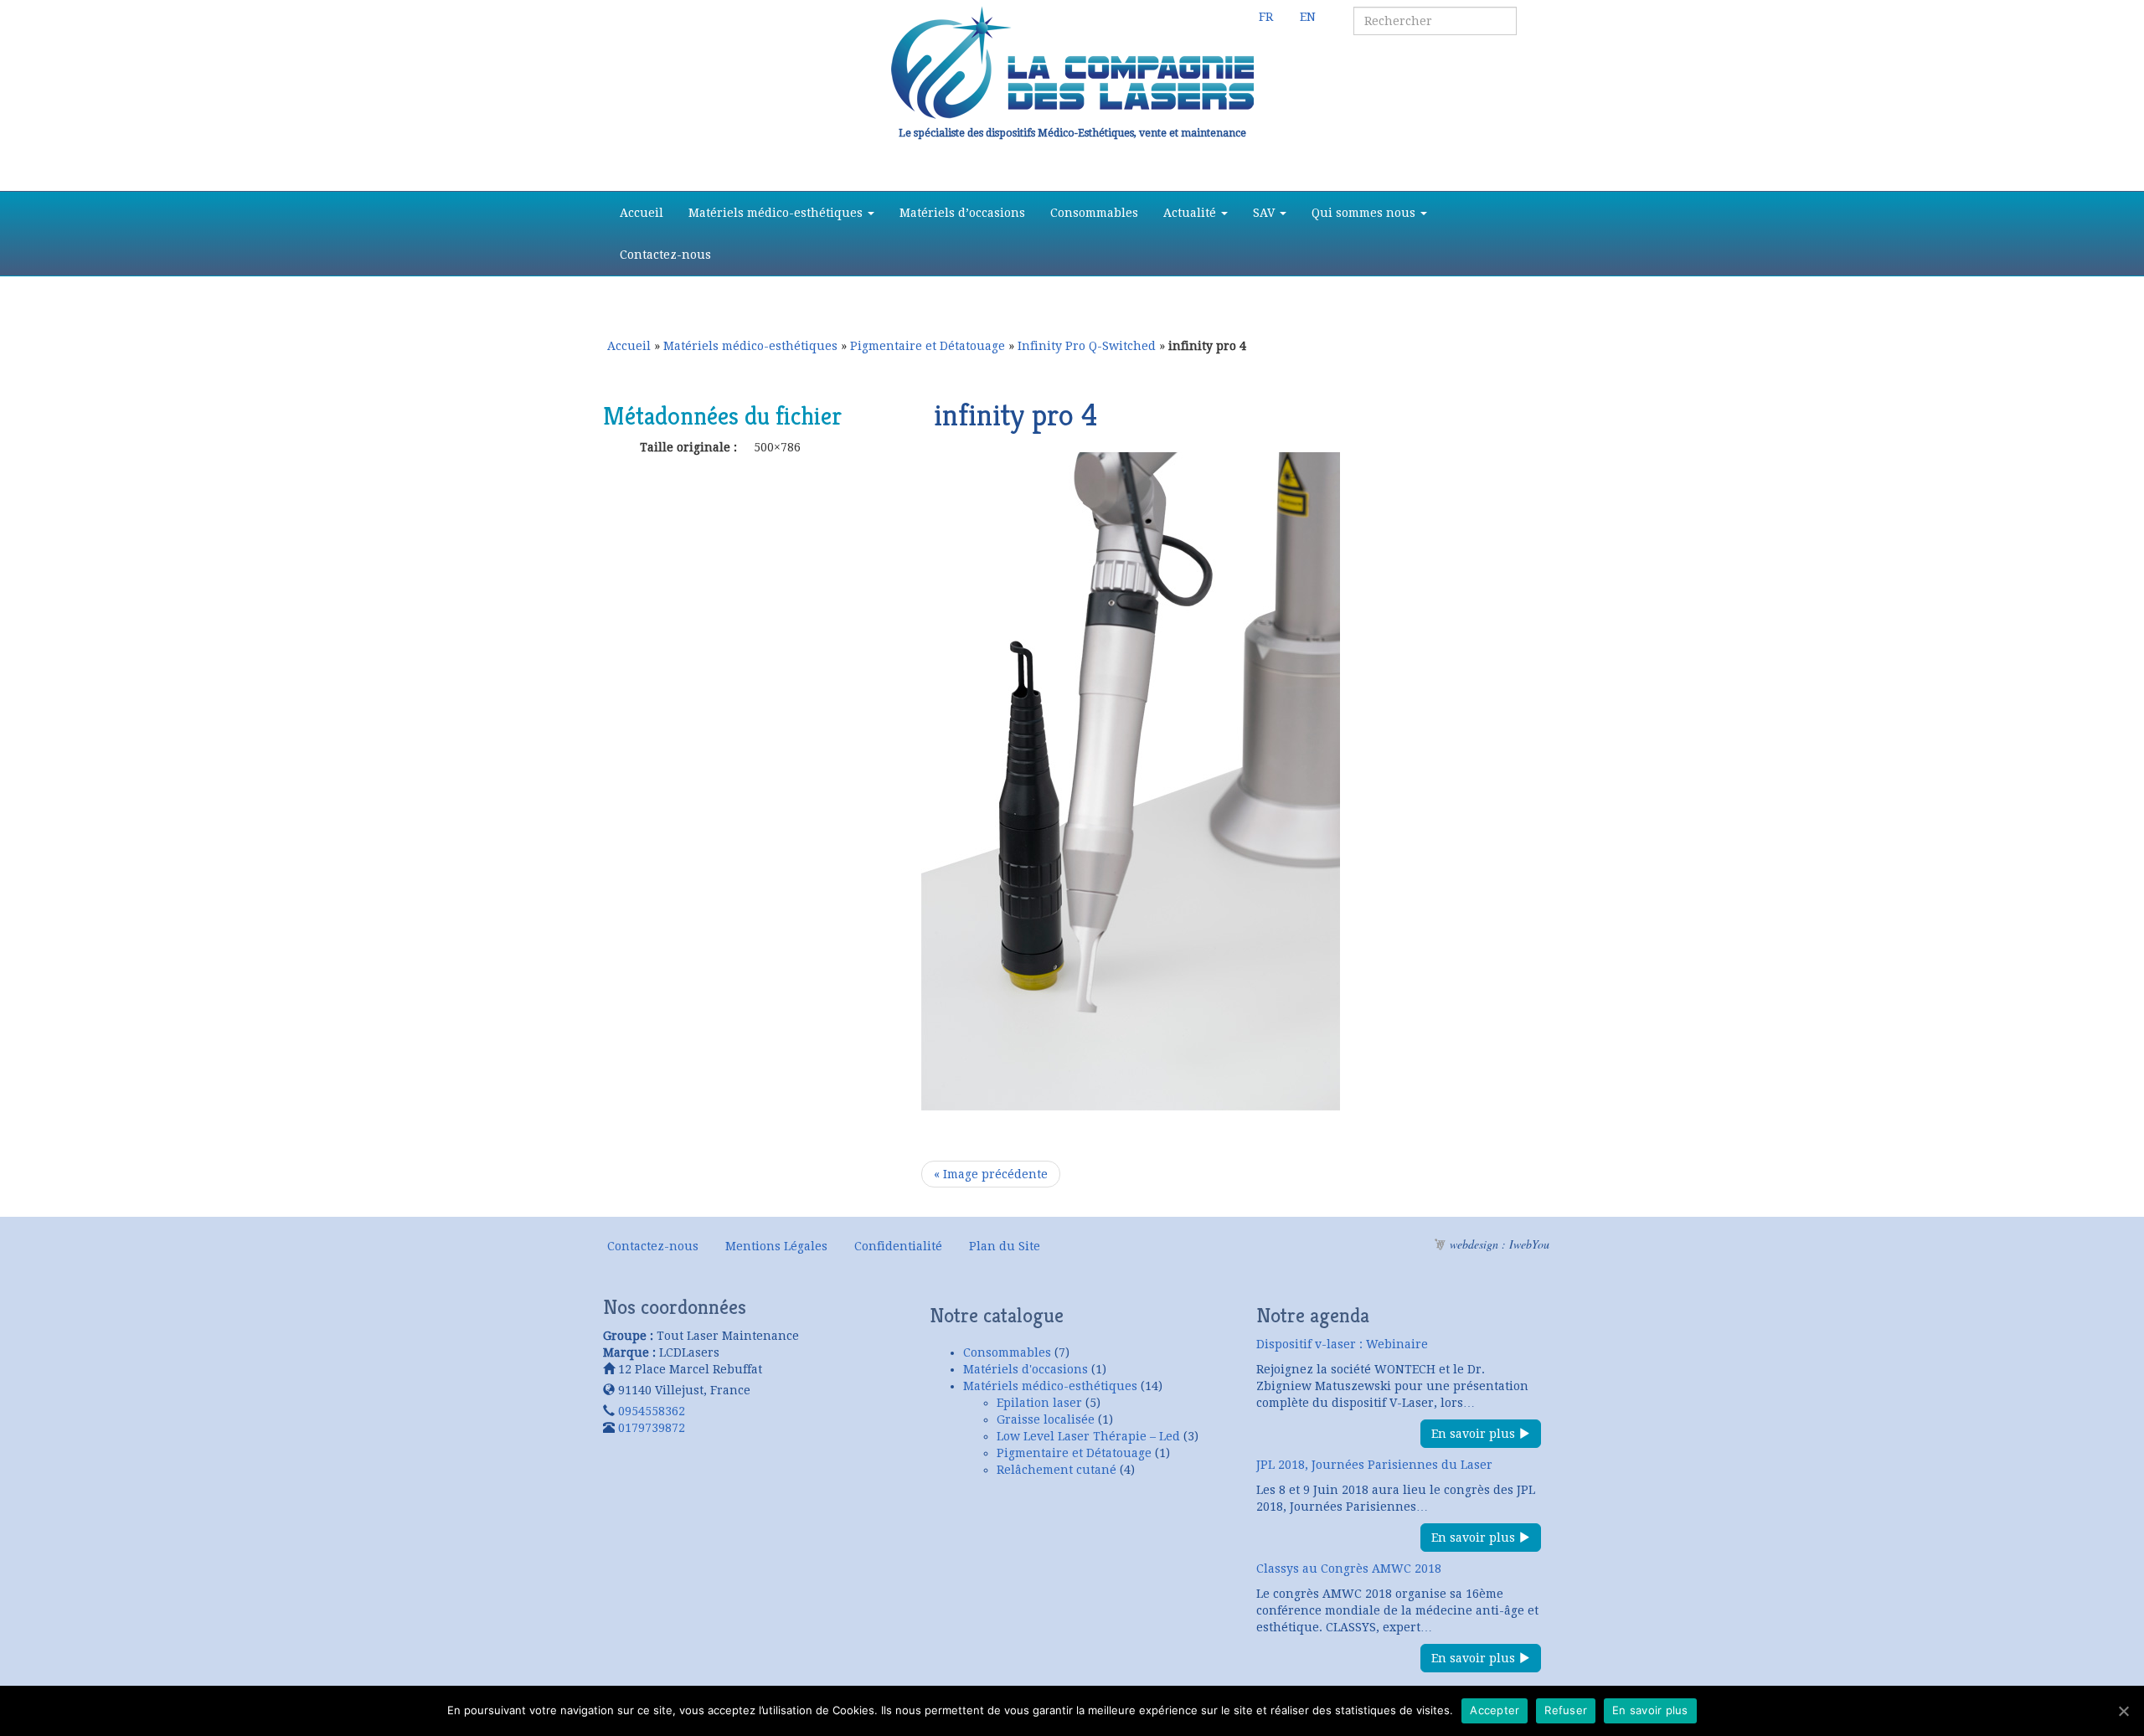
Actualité (1191, 213)
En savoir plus (1475, 1434)
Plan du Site (1005, 1246)
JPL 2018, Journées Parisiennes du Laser (1374, 1465)
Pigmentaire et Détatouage (928, 346)
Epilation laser (1039, 1403)
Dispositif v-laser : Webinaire (1342, 1344)
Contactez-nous (665, 255)
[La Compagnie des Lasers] (1072, 63)
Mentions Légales (776, 1246)
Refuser (1566, 1710)
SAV (1265, 213)
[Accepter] (2123, 1711)
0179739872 (652, 1428)
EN (1308, 17)
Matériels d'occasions (1026, 1369)
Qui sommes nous (1365, 213)
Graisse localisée (1046, 1419)
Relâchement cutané (1057, 1470)
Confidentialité (898, 1246)
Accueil (642, 213)
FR (1266, 17)
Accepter (1495, 1710)
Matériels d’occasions (962, 213)
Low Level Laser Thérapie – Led (1088, 1436)
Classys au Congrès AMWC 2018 (1349, 1569)
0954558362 (652, 1411)
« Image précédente (991, 1174)
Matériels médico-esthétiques (777, 213)
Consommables (1094, 213)
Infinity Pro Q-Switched (1087, 346)
